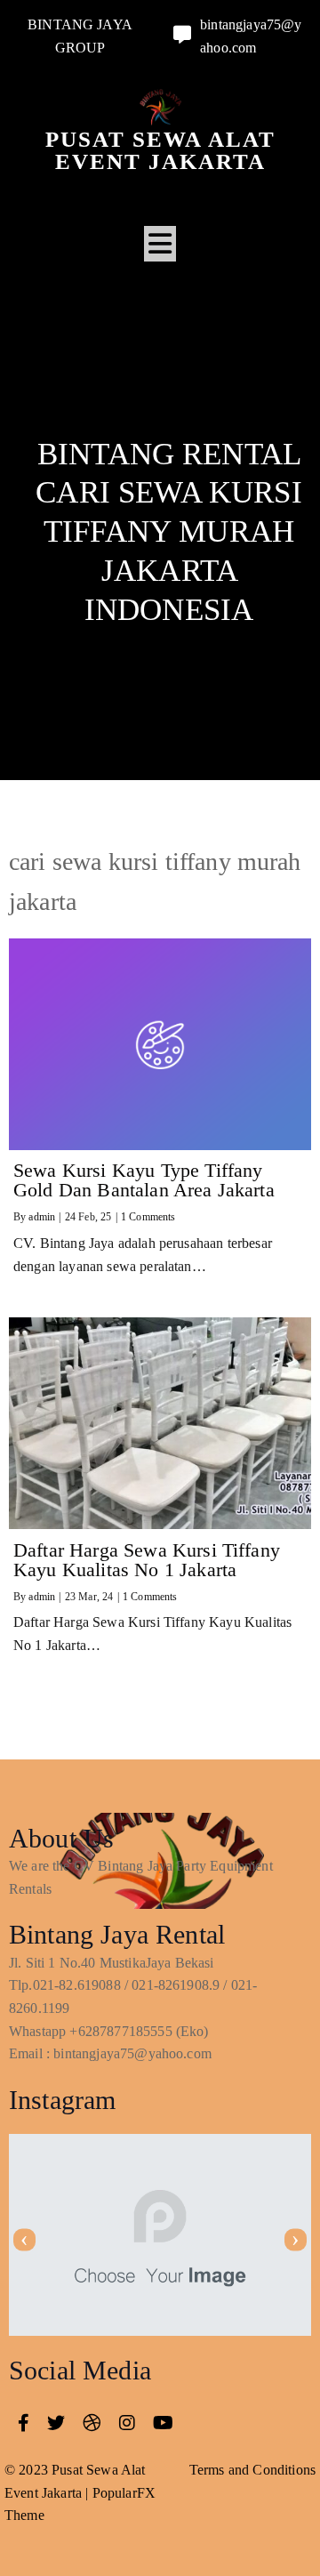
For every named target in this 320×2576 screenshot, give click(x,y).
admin (42, 1217)
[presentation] (24, 2239)
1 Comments (148, 1217)
